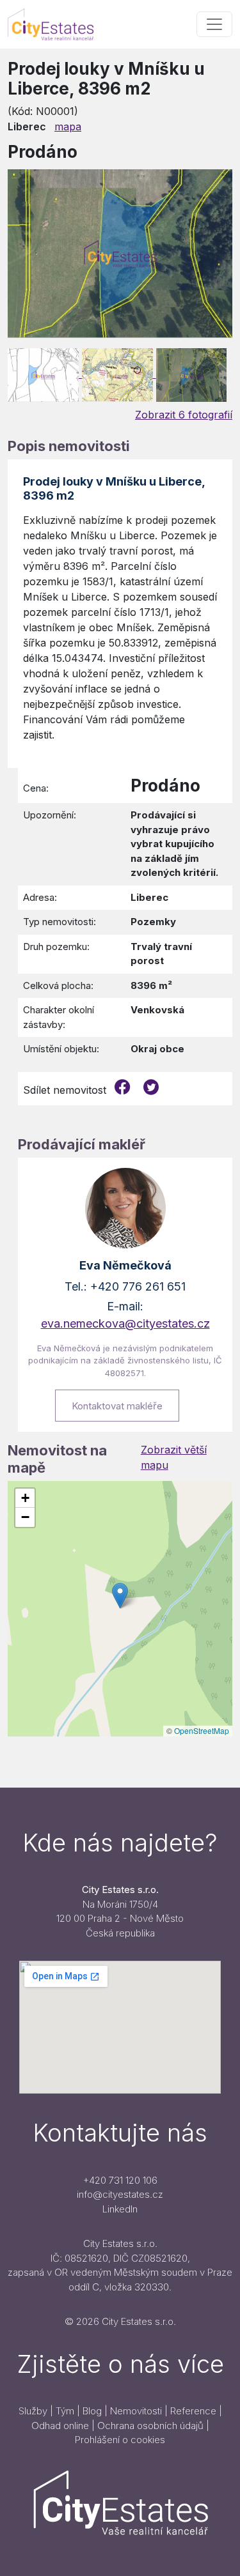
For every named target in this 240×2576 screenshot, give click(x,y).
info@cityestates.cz (120, 2194)
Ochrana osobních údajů (150, 2426)
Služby (33, 2411)
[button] (120, 1596)
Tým (65, 2411)
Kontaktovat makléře (117, 1406)
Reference (193, 2411)
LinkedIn (120, 2209)
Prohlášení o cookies (120, 2440)
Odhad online (60, 2426)
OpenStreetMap (202, 1730)
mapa (68, 126)
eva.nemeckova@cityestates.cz (125, 1323)
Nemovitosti (136, 2411)
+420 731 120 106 (120, 2180)
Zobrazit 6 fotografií (184, 415)
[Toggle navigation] (214, 24)
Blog (92, 2411)
